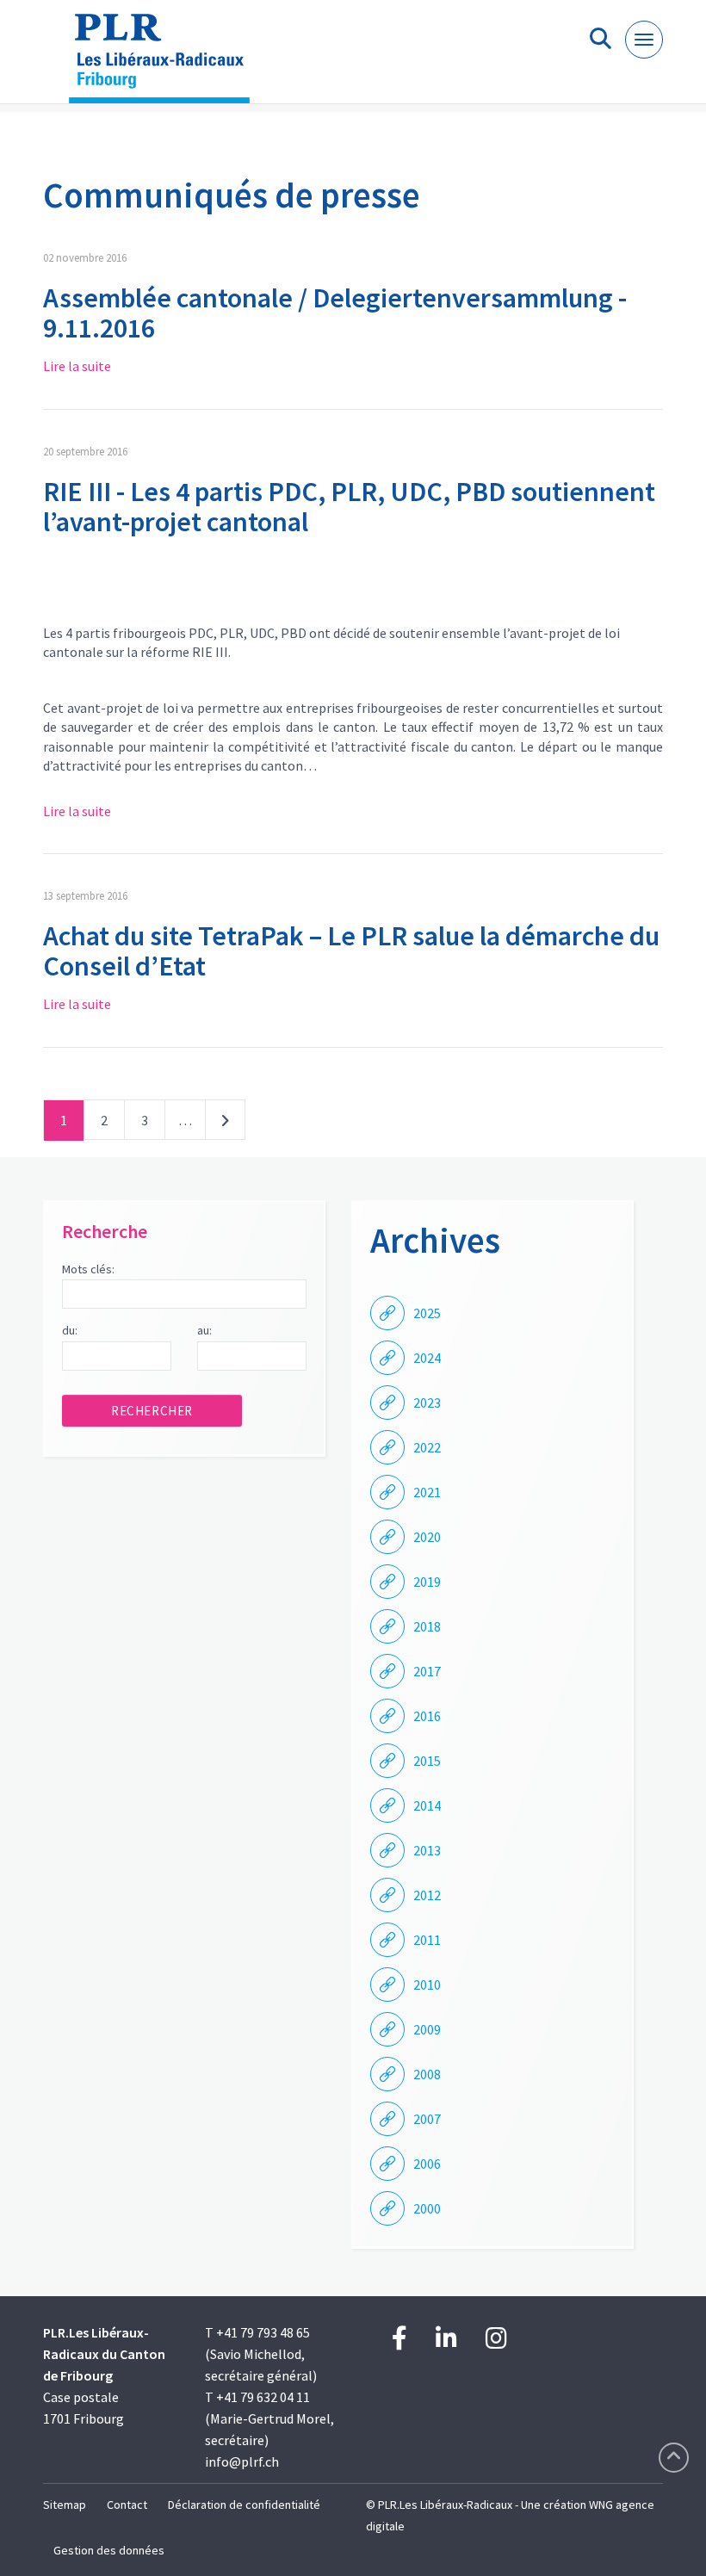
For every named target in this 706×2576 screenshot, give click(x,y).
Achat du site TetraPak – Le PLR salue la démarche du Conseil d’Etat (351, 951)
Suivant (225, 1124)
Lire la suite (77, 366)
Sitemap (65, 2505)
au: (204, 1330)
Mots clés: (88, 1269)
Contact (127, 2505)
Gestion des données (109, 2550)
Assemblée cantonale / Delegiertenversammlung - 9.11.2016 (335, 313)
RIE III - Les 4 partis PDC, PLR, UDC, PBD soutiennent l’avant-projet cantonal (349, 507)
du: (70, 1330)
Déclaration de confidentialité (244, 2505)
